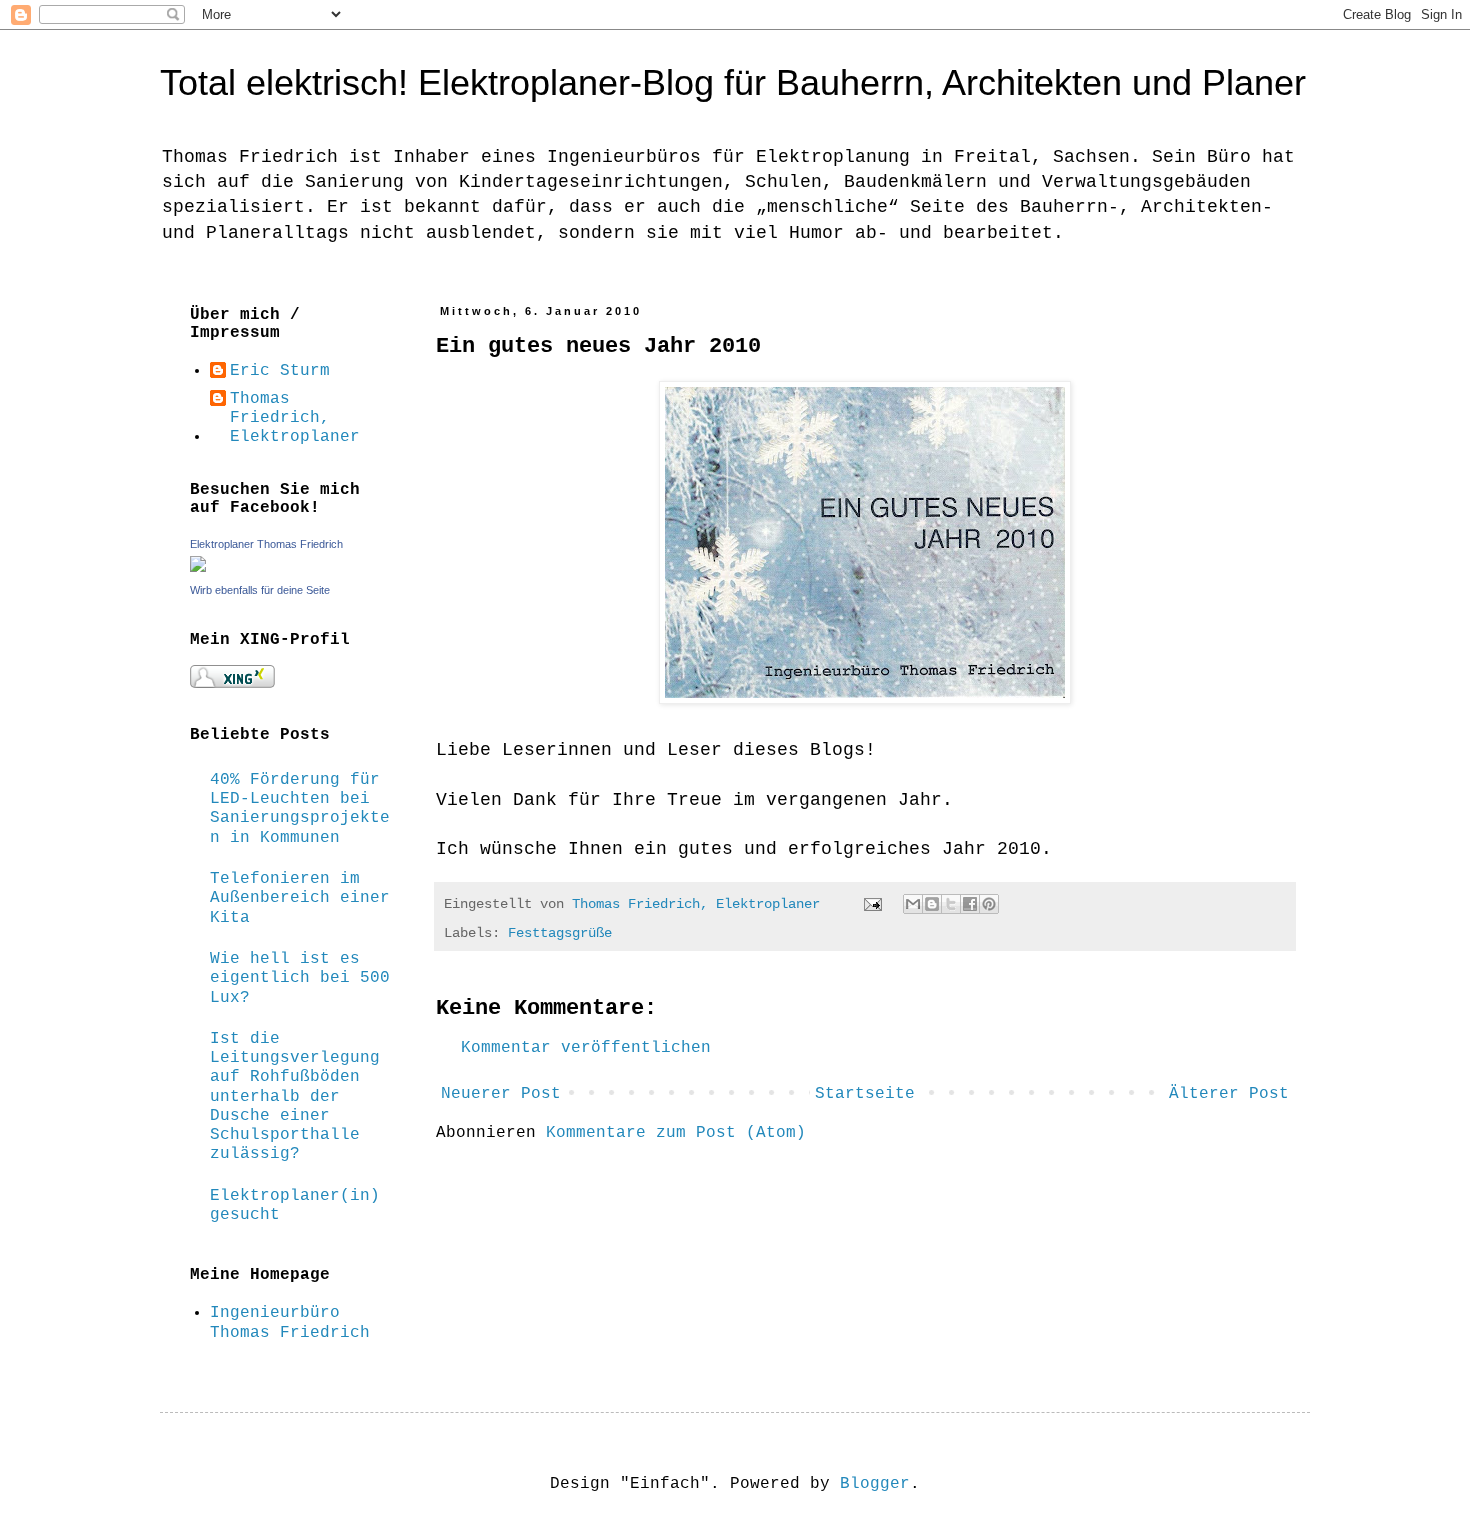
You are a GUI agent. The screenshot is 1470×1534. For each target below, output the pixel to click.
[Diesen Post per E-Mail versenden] (913, 904)
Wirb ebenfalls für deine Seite (260, 590)
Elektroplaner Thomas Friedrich (266, 544)
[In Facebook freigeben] (970, 904)
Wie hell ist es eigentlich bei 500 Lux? (300, 978)
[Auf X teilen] (951, 904)
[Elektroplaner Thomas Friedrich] (198, 568)
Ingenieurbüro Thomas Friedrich (290, 1322)
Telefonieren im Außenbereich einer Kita (300, 898)
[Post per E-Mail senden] (873, 904)
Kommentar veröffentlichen (586, 1048)
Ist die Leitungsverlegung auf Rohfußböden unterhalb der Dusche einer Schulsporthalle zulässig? (295, 1096)
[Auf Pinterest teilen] (989, 904)
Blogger (875, 1484)
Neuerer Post (501, 1094)
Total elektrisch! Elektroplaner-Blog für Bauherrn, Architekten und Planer (733, 82)
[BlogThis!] (932, 904)
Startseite (865, 1094)
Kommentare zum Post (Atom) (676, 1133)
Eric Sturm (280, 371)
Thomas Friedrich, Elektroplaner (295, 418)
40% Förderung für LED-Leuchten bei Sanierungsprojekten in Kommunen (300, 809)
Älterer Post (1229, 1094)
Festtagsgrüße (560, 933)
